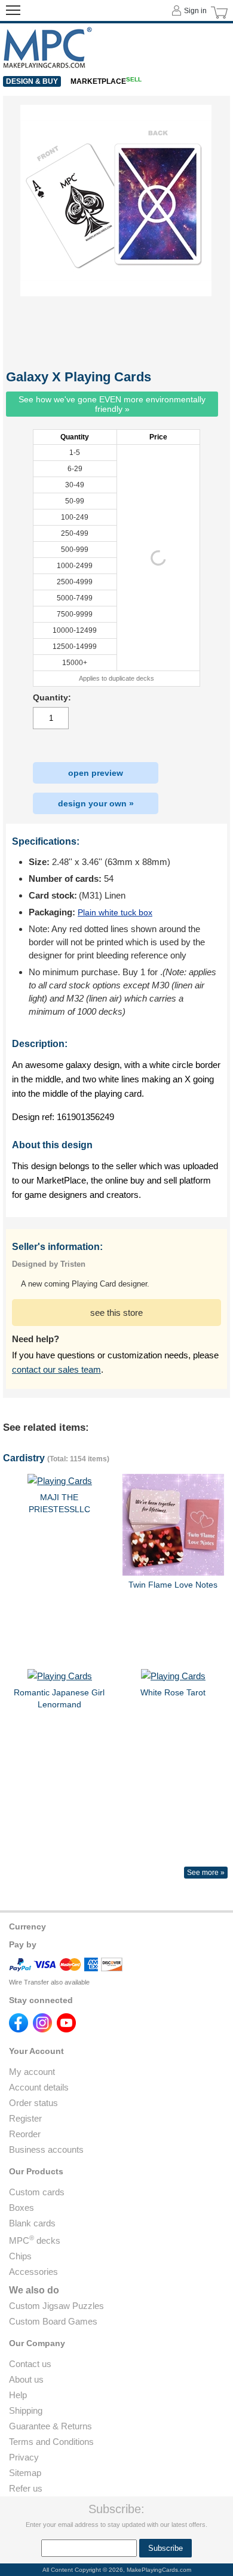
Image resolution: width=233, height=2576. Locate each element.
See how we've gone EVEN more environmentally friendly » (112, 404)
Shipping (26, 2410)
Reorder (25, 2134)
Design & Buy (32, 81)
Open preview (96, 773)
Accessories (33, 2272)
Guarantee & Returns (50, 2426)
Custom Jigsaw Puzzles (56, 2306)
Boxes (22, 2208)
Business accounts (46, 2149)
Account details (39, 2087)
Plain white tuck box (115, 912)
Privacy (24, 2457)
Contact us (30, 2364)
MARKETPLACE (106, 81)
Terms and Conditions (51, 2442)
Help (18, 2395)
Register (25, 2118)
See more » (206, 1873)
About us (26, 2379)
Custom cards (37, 2192)
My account (32, 2072)
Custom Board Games (53, 2321)
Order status (33, 2103)
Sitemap (25, 2473)
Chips (20, 2256)
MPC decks (35, 2240)
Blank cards (32, 2223)
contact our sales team (56, 1369)
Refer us (26, 2488)
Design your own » (96, 803)
